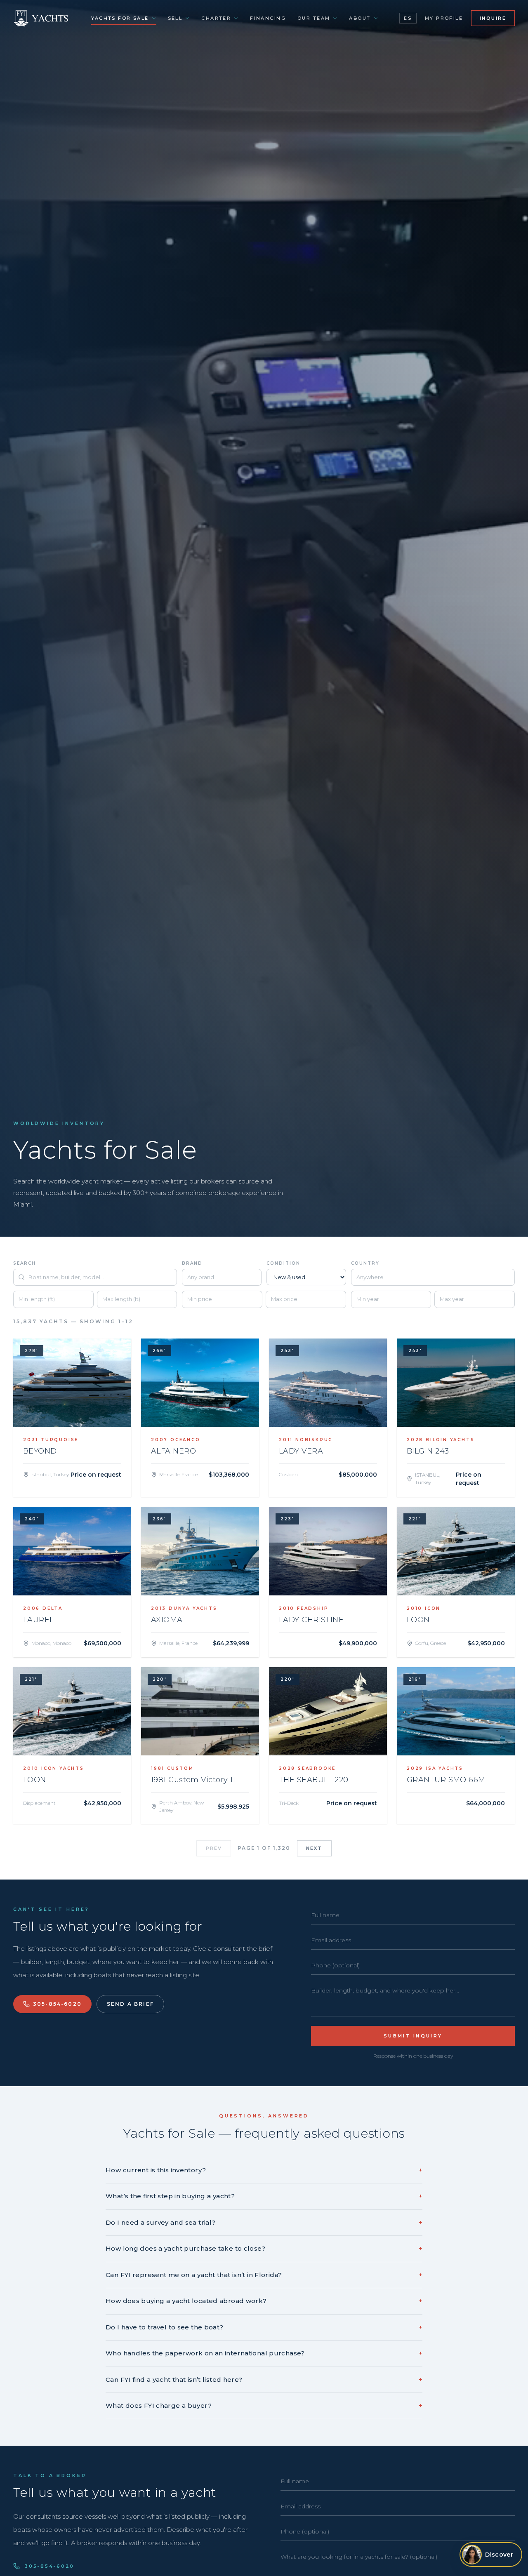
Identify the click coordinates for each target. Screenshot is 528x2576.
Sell (175, 18)
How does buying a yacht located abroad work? (264, 2301)
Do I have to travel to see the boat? (264, 2327)
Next (314, 1848)
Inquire (493, 18)
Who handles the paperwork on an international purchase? (264, 2353)
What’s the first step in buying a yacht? (264, 2196)
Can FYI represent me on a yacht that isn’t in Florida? (264, 2275)
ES (408, 18)
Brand (192, 1263)
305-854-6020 (57, 2004)
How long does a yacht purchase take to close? (264, 2248)
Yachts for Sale (120, 18)
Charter (216, 18)
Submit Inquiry (413, 2036)
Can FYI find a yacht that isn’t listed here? (264, 2380)
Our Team (314, 18)
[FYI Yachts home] (41, 18)
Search (25, 1263)
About (360, 18)
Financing (268, 18)
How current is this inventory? (264, 2170)
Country (365, 1263)
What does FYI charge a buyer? (264, 2405)
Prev (214, 1848)
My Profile (444, 18)
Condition (283, 1263)
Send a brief (130, 2004)
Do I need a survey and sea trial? (264, 2222)
